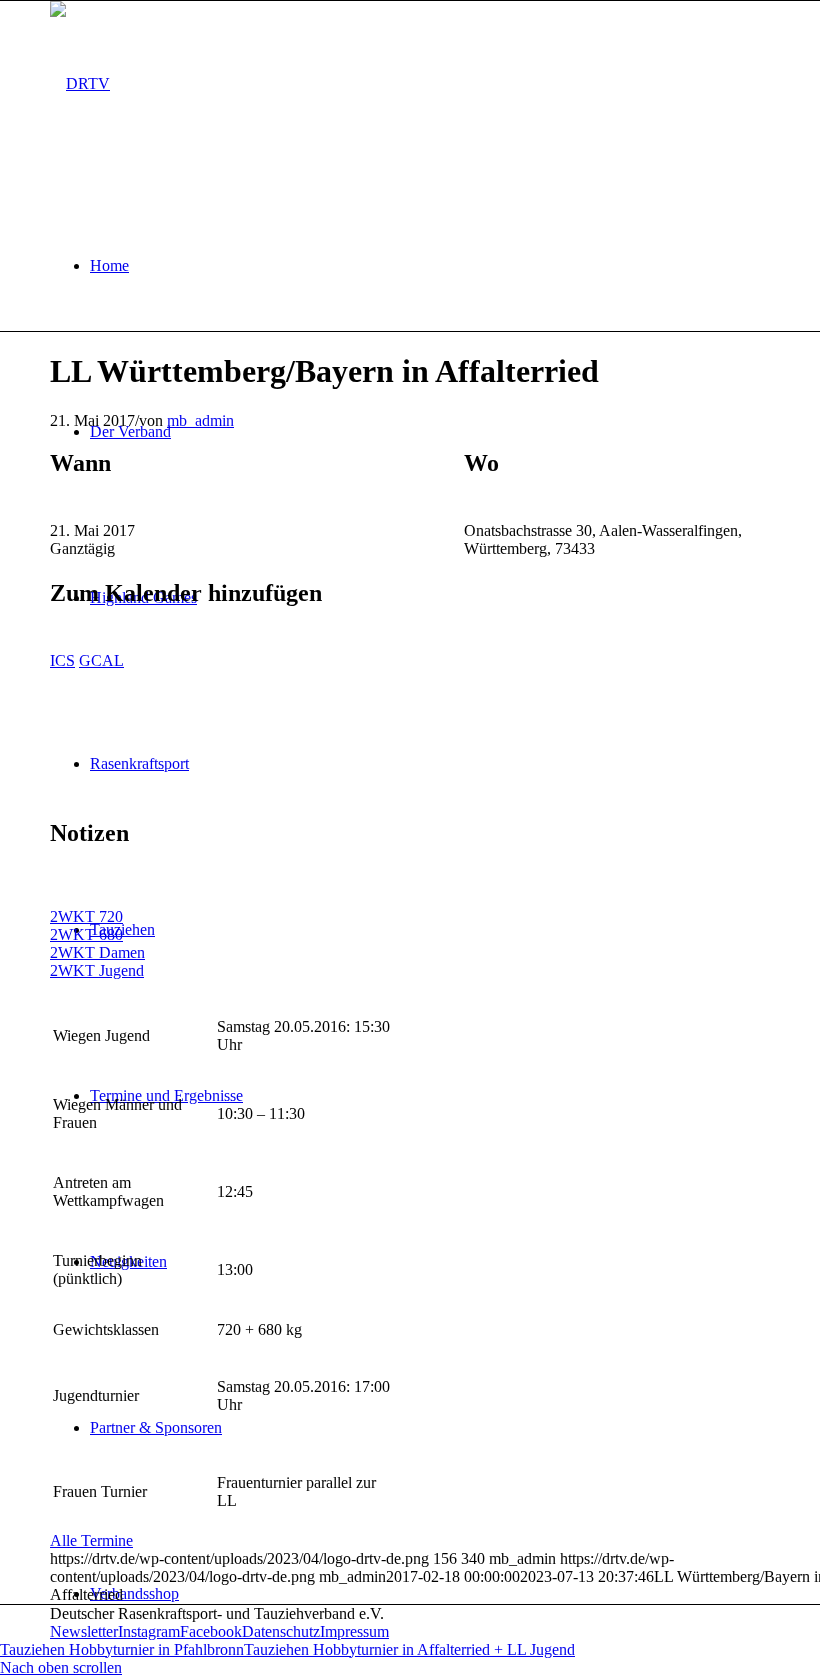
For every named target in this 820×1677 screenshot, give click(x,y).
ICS (62, 660)
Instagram (149, 1631)
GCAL (101, 660)
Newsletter (84, 1631)
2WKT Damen (97, 952)
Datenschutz (281, 1631)
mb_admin (200, 420)
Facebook (211, 1631)
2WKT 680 (86, 934)
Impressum (354, 1631)
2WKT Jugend (97, 970)
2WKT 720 (86, 916)
